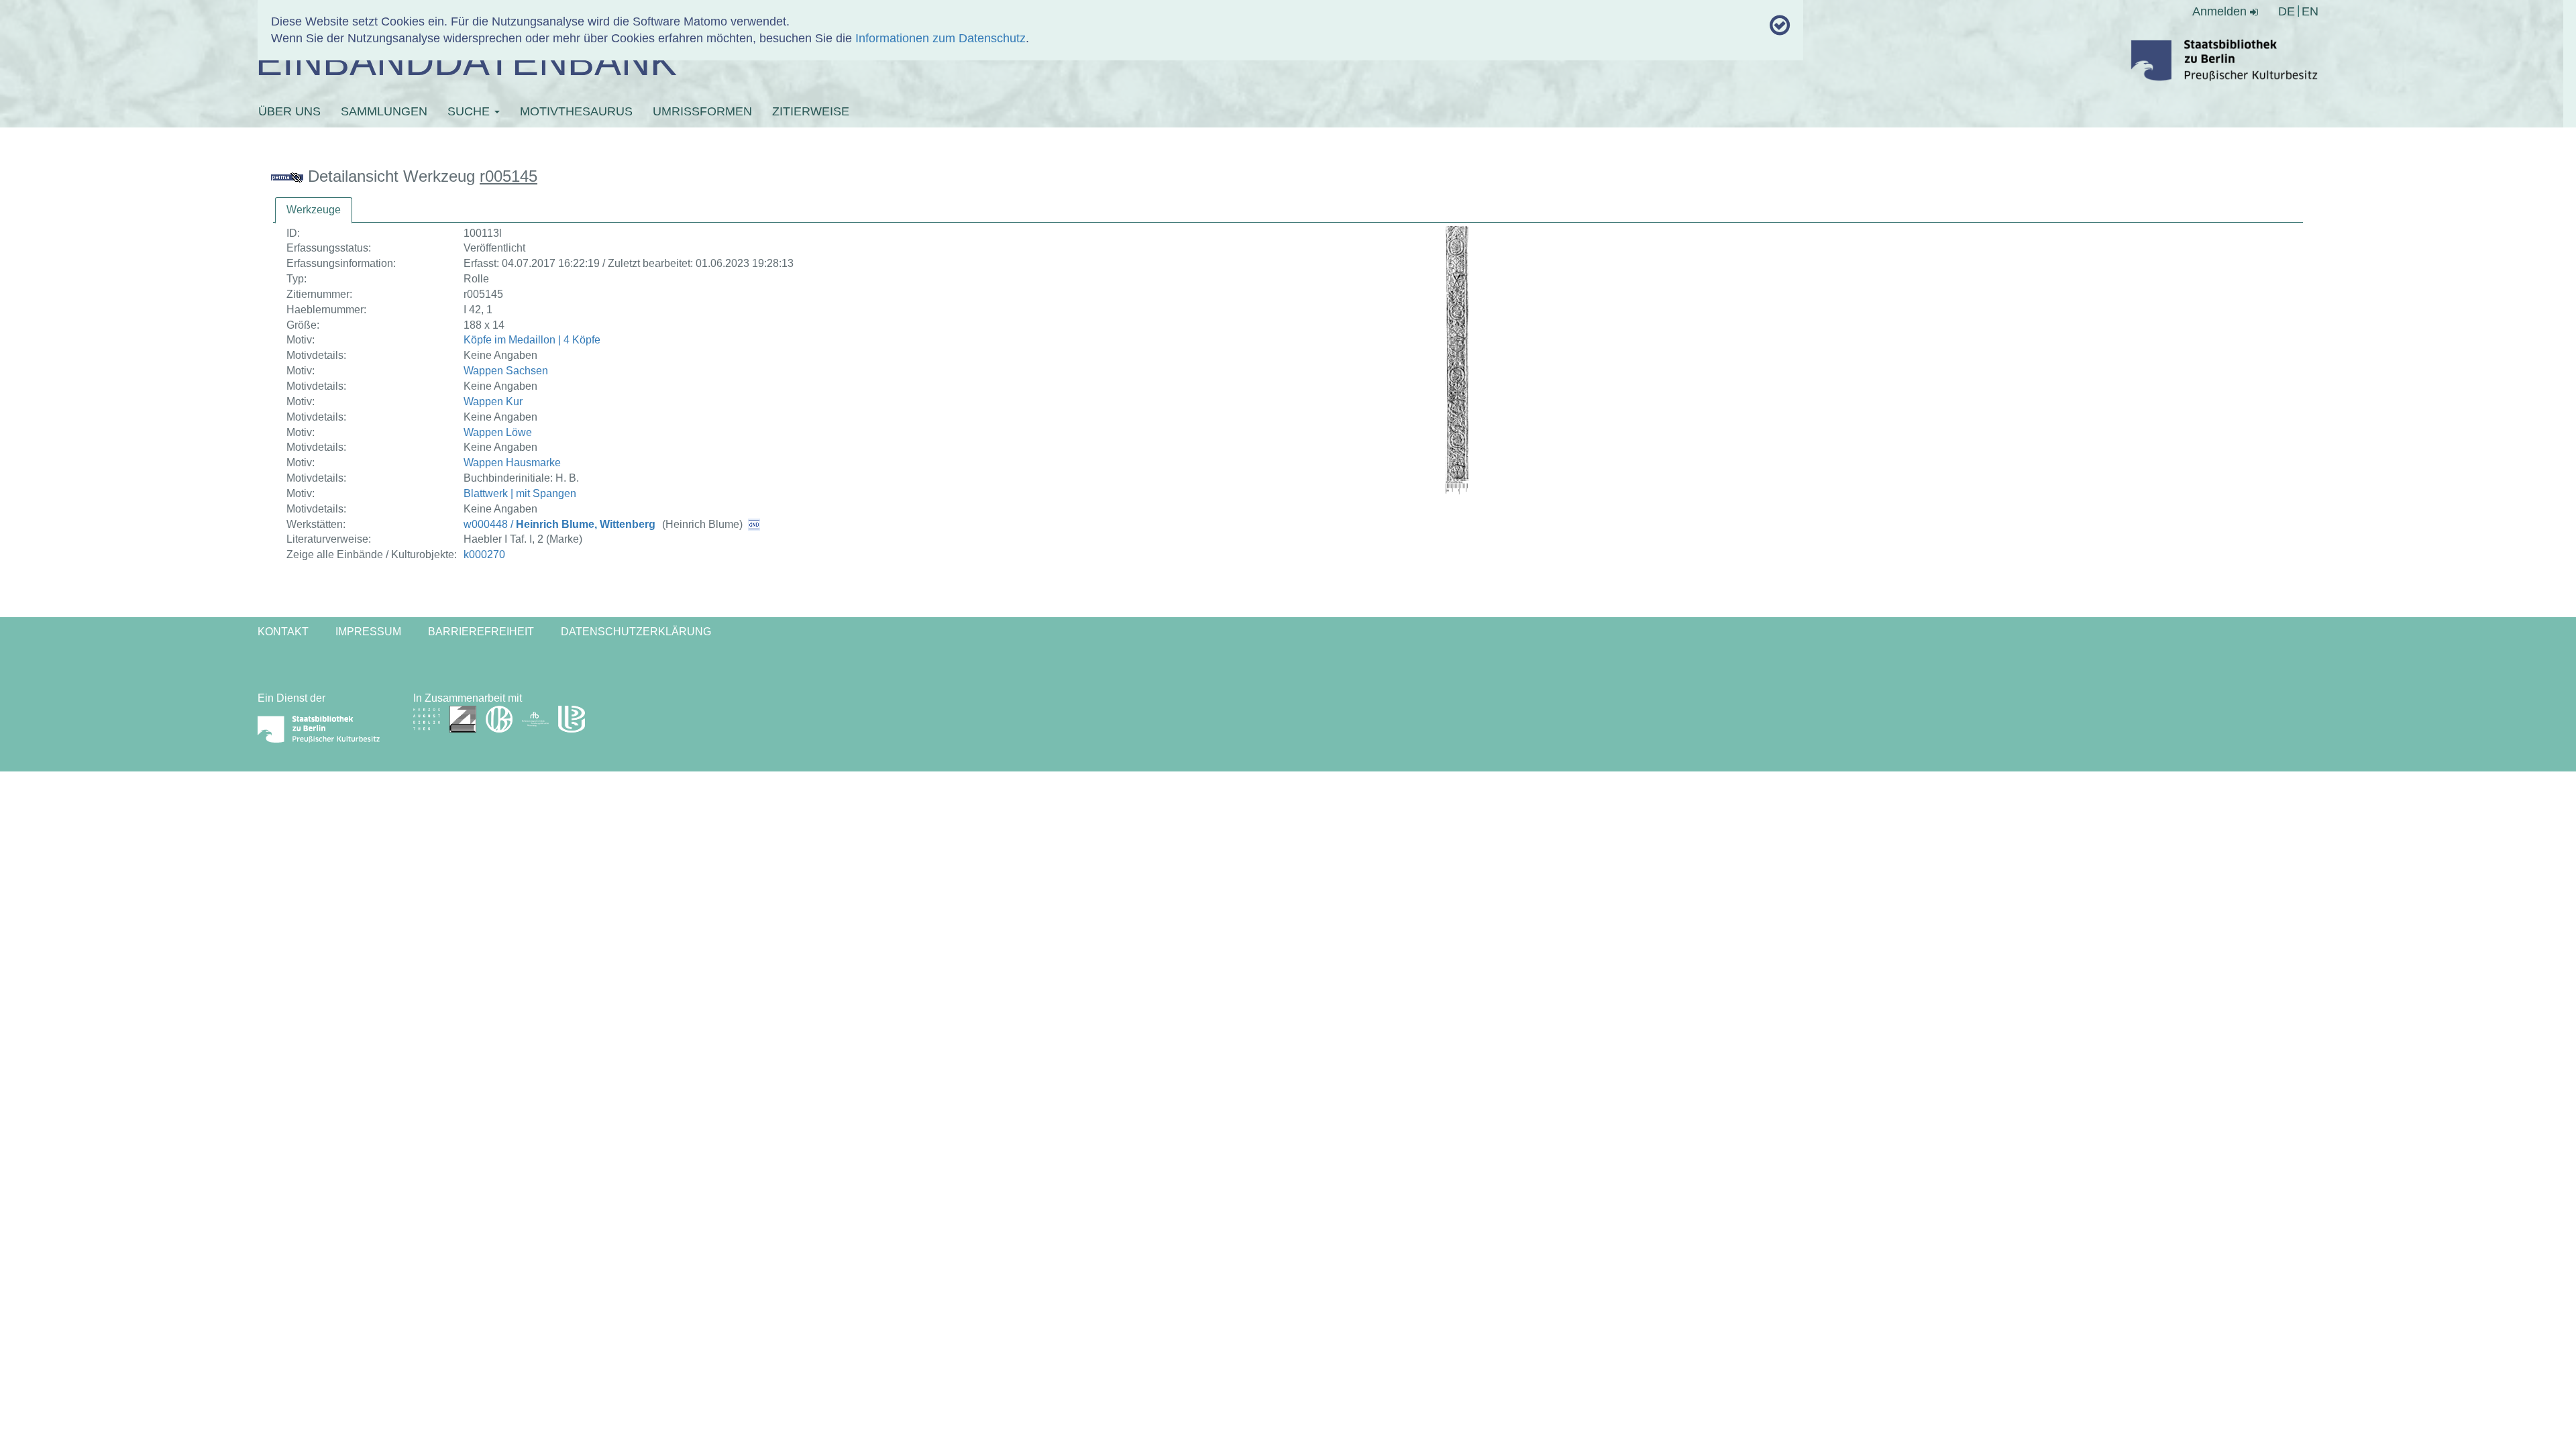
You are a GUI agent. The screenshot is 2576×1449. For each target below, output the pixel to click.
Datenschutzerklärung (636, 632)
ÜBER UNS (289, 111)
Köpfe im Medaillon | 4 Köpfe (532, 340)
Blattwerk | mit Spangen (520, 493)
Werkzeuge (314, 210)
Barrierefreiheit (481, 632)
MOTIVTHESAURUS (576, 111)
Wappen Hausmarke (512, 463)
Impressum (368, 632)
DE (2287, 11)
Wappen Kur (493, 401)
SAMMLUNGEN (384, 111)
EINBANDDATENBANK (466, 61)
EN (2310, 11)
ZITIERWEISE (811, 111)
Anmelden (2221, 11)
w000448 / (559, 524)
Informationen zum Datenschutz (941, 38)
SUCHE (470, 111)
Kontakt (283, 632)
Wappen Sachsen (506, 371)
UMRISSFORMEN (702, 111)
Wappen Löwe (498, 432)
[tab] (314, 210)
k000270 (484, 554)
